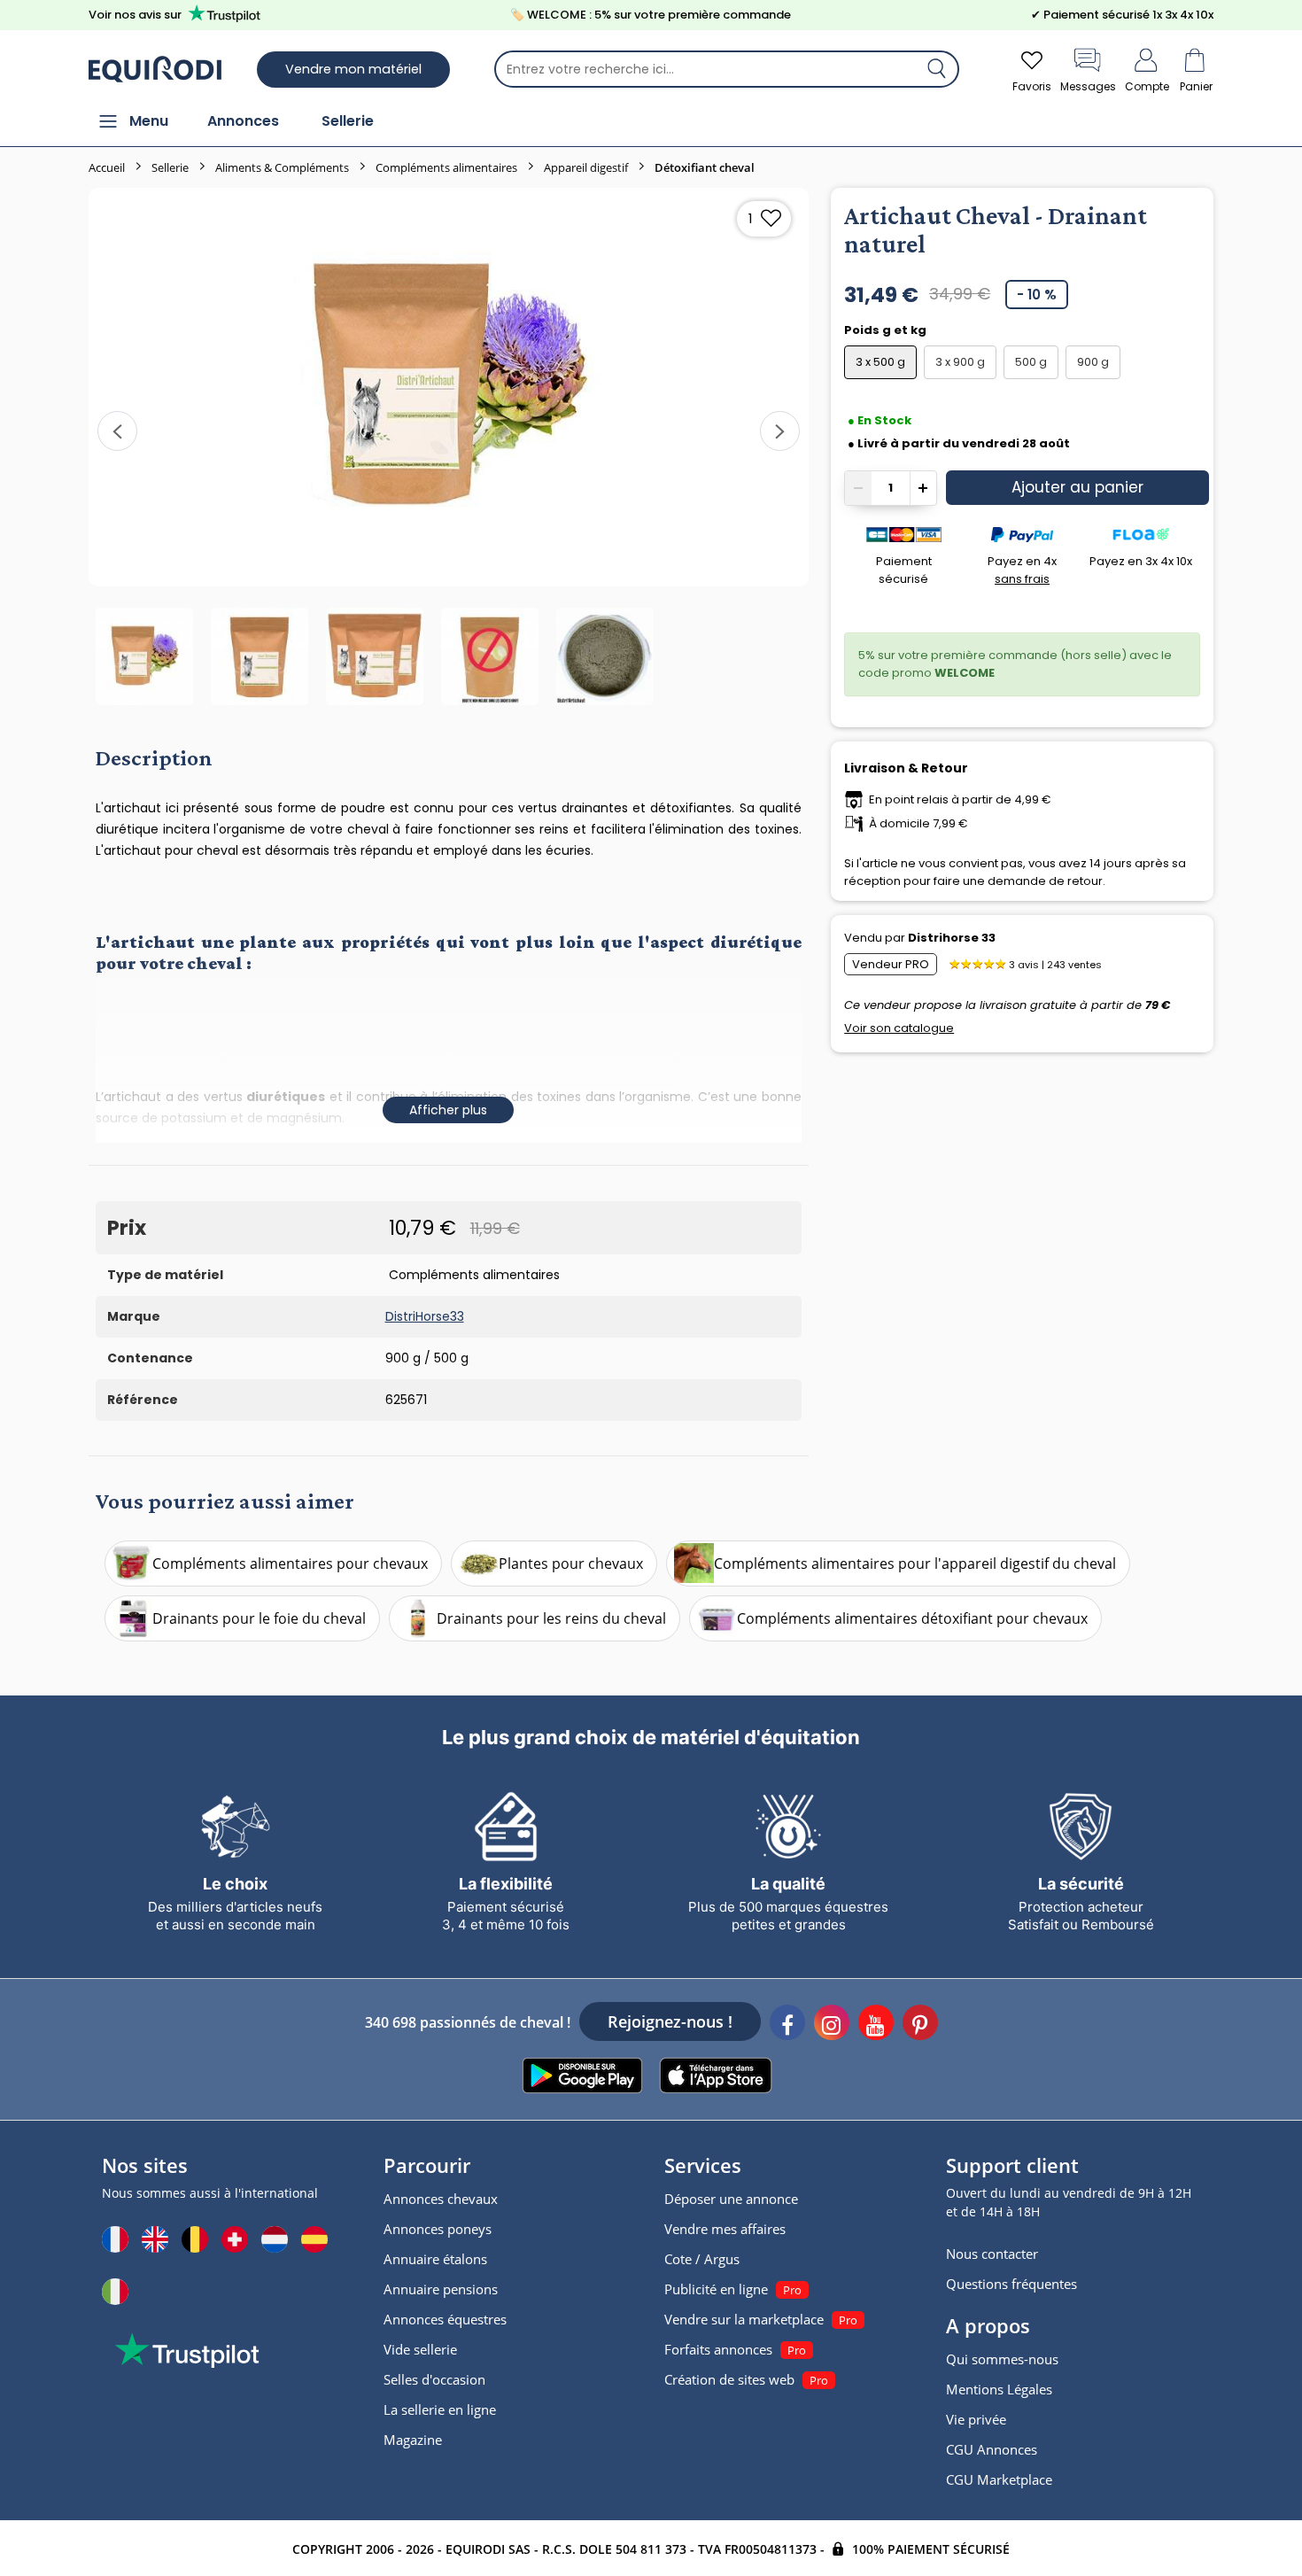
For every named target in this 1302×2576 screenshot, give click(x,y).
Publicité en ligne (716, 2289)
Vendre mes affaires (725, 2229)
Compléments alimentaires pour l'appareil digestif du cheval (915, 1563)
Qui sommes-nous (1002, 2359)
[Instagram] (832, 2025)
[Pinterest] (920, 2025)
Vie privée (976, 2419)
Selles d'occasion (434, 2379)
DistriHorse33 (425, 1316)
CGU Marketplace (999, 2479)
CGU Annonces (992, 2449)
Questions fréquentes (1011, 2284)
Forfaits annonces (718, 2349)
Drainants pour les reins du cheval (551, 1618)
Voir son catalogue (899, 1028)
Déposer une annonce (731, 2199)
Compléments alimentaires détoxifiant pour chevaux (912, 1618)
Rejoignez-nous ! (670, 2021)
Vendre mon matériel (353, 69)
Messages (1088, 86)
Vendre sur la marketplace (744, 2319)
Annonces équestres (445, 2319)
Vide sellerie (420, 2349)
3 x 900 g (960, 362)
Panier (1196, 86)
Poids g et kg (887, 330)
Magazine (413, 2440)
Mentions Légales (999, 2389)
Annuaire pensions (441, 2289)
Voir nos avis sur (135, 15)
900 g (1093, 362)
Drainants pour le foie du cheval (259, 1618)
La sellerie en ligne (440, 2409)
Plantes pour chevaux (571, 1563)
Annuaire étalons (435, 2259)
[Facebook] (787, 2025)
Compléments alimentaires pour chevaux (290, 1563)
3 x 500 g (880, 362)
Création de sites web (729, 2379)
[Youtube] (876, 2025)
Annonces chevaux (441, 2199)
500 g (1031, 362)
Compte (1147, 86)
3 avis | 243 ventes (1055, 965)
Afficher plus (448, 1110)
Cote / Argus (702, 2259)
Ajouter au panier (1077, 487)
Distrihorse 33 (952, 938)
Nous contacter (992, 2254)
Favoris (1032, 86)
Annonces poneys (438, 2229)
